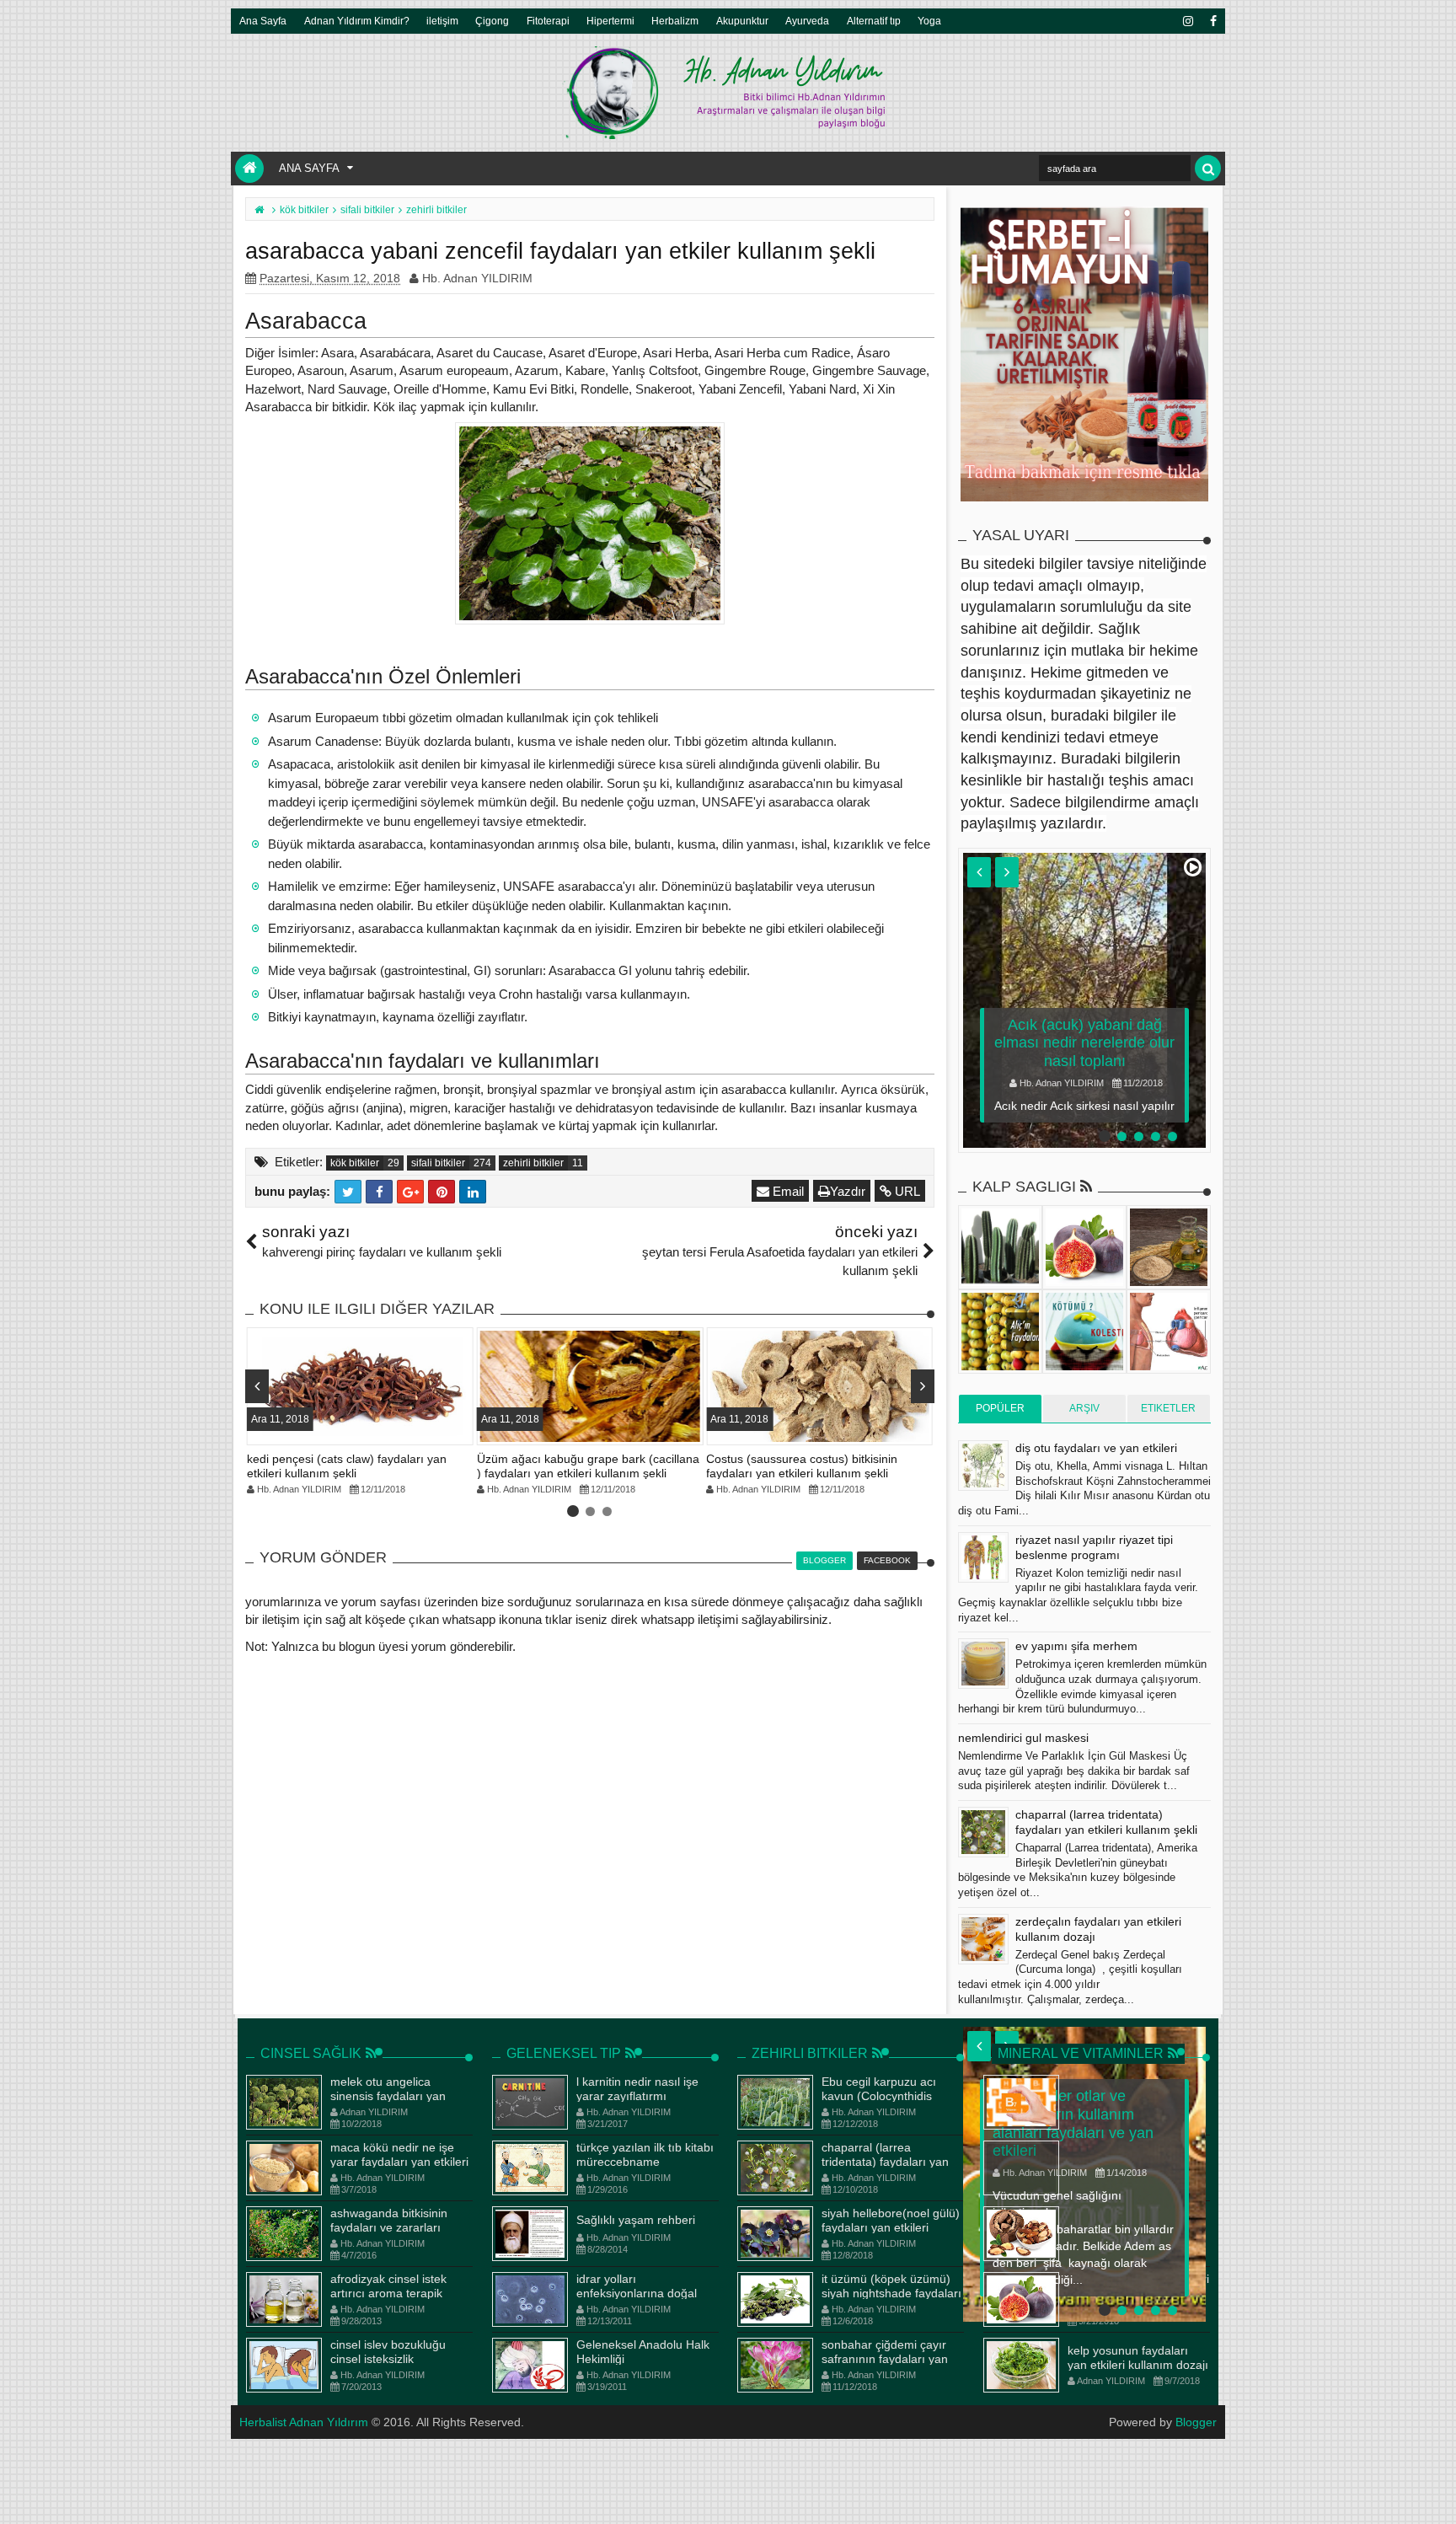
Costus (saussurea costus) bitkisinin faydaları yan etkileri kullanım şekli (802, 1466)
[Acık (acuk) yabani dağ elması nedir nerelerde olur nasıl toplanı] (1084, 1000)
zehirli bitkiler (533, 1163)
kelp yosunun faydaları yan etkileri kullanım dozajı (1138, 2358)
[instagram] (1187, 21)
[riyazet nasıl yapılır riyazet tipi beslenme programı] (983, 1557)
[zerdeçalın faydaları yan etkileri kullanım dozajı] (983, 1939)
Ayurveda (807, 21)
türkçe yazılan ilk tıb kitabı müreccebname (645, 2154)
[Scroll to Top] (1435, 2495)
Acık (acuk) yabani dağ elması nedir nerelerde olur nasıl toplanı (1084, 1043)
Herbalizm (675, 21)
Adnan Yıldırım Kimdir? (357, 21)
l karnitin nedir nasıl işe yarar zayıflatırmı (637, 2089)
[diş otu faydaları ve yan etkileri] (983, 1466)
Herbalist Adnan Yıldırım (304, 2422)
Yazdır (848, 1191)
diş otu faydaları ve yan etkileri (1096, 1448)
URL (906, 1191)
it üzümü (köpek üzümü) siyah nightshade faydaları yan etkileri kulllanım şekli (891, 2293)
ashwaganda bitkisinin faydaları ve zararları (389, 2220)
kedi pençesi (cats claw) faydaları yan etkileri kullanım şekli (347, 1466)
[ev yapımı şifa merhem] (983, 1664)
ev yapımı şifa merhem (1076, 1646)
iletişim (442, 21)
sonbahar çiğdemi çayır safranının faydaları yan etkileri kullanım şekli (885, 2359)
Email (787, 1191)
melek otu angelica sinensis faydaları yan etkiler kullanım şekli (388, 2096)
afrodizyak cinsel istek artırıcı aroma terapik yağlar (388, 2293)
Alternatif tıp (874, 21)
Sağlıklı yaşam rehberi (636, 2220)
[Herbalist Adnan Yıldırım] (249, 169)
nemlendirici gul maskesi (1023, 1738)
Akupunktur (742, 21)
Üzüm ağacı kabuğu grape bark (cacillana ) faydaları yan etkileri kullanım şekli (588, 1466)
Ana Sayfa (263, 21)
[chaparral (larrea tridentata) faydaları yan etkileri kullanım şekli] (983, 1832)
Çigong (492, 21)
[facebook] (1212, 21)
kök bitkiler (355, 1163)
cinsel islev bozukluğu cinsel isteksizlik (388, 2352)
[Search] (1208, 168)
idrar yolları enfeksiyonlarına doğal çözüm (637, 2293)
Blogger (1196, 2422)
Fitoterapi (548, 21)
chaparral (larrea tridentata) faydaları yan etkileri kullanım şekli (885, 2162)
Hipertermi (610, 21)
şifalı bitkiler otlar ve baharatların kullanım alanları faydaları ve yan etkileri (1073, 2123)
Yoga (929, 21)
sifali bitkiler (438, 1163)
